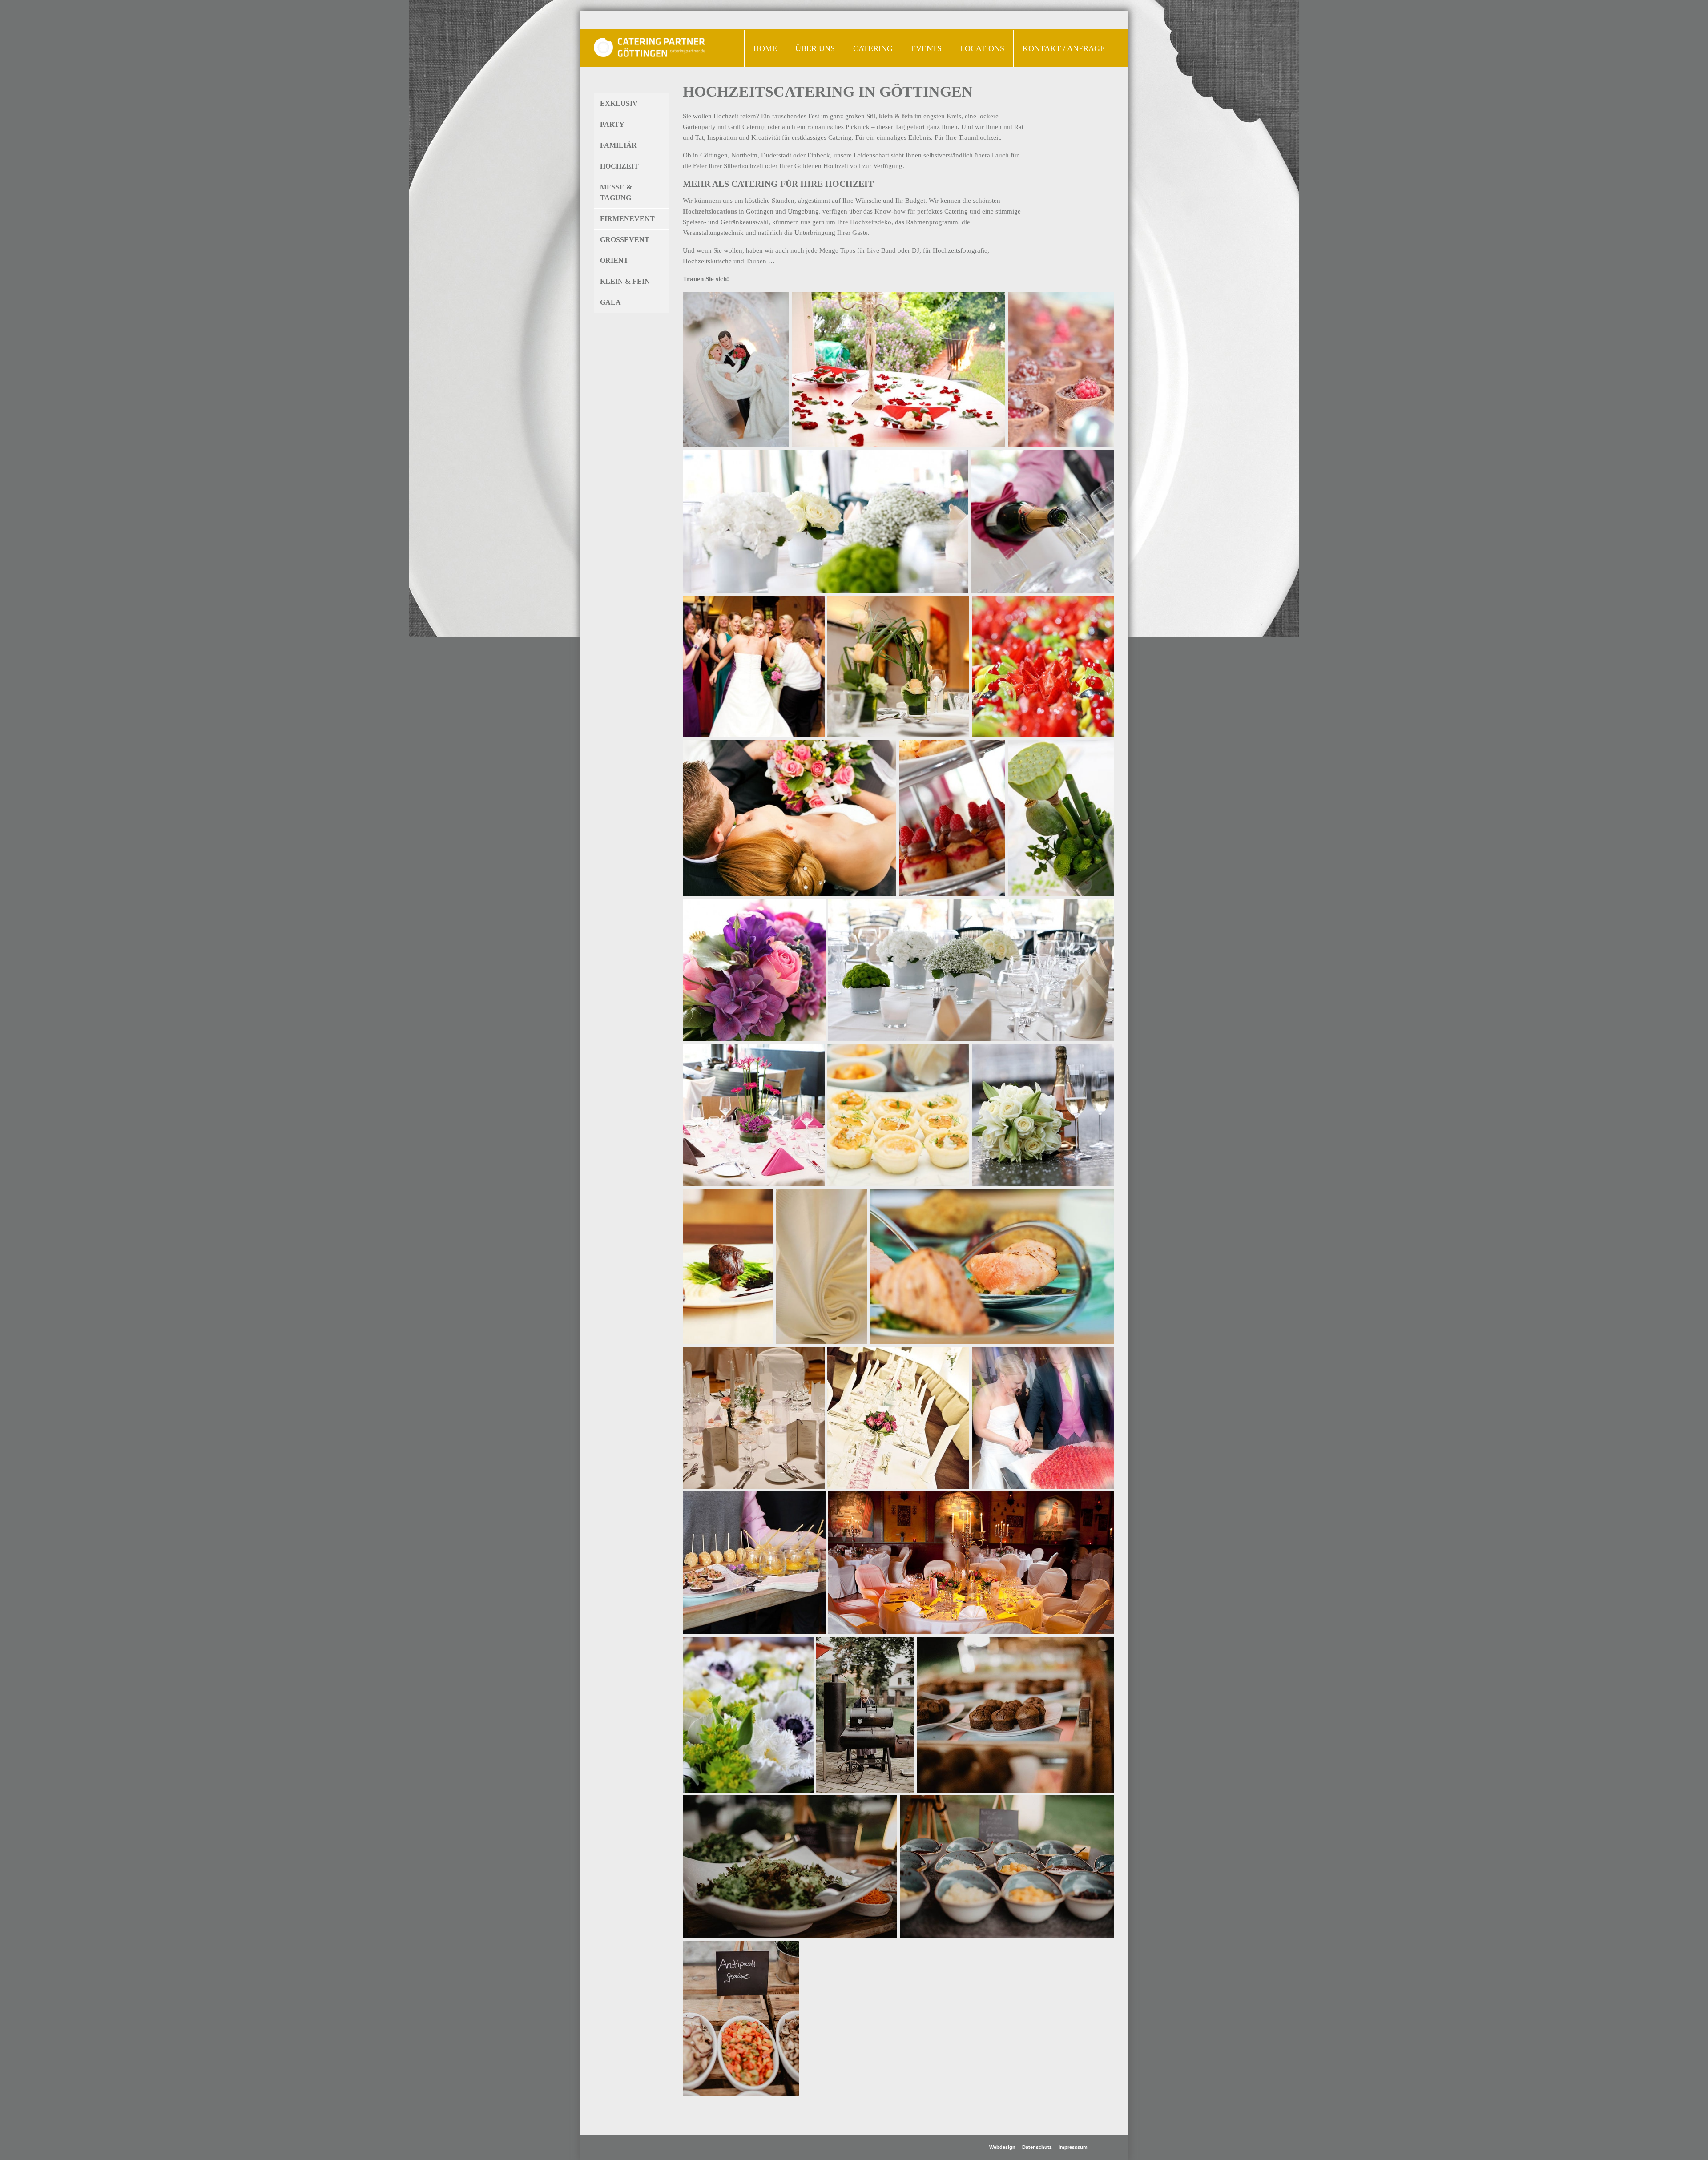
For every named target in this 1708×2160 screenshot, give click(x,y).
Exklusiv (619, 103)
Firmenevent (627, 219)
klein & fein (896, 116)
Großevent (625, 240)
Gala (610, 302)
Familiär (618, 145)
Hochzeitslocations (710, 211)
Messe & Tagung (616, 192)
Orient (614, 260)
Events (922, 46)
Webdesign (1002, 2147)
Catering (868, 46)
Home (765, 48)
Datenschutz (1037, 2147)
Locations (982, 48)
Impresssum (1073, 2147)
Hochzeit (619, 166)
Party (612, 124)
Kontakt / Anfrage (1064, 48)
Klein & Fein (625, 281)
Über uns (815, 48)
